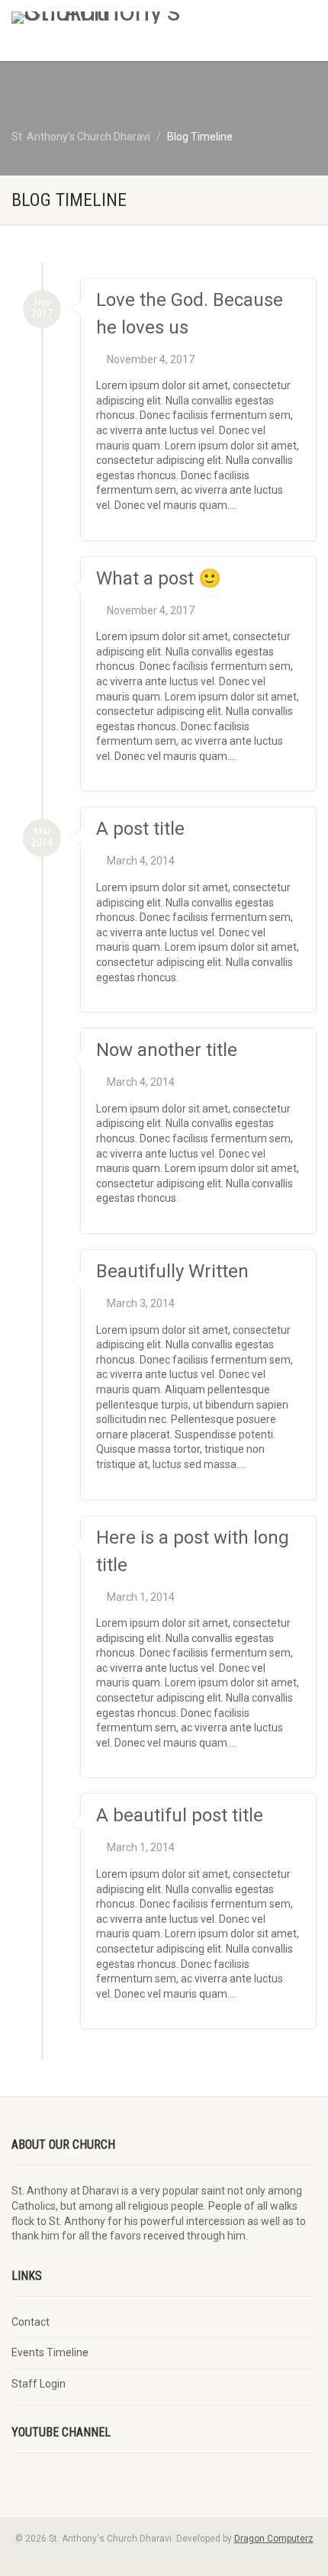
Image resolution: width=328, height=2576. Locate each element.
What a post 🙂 (159, 578)
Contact (31, 2322)
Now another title (167, 1050)
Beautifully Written (172, 1271)
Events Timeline (50, 2352)
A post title (140, 829)
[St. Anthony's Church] (109, 18)
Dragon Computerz (274, 2539)
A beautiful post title (180, 1815)
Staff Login (39, 2384)
